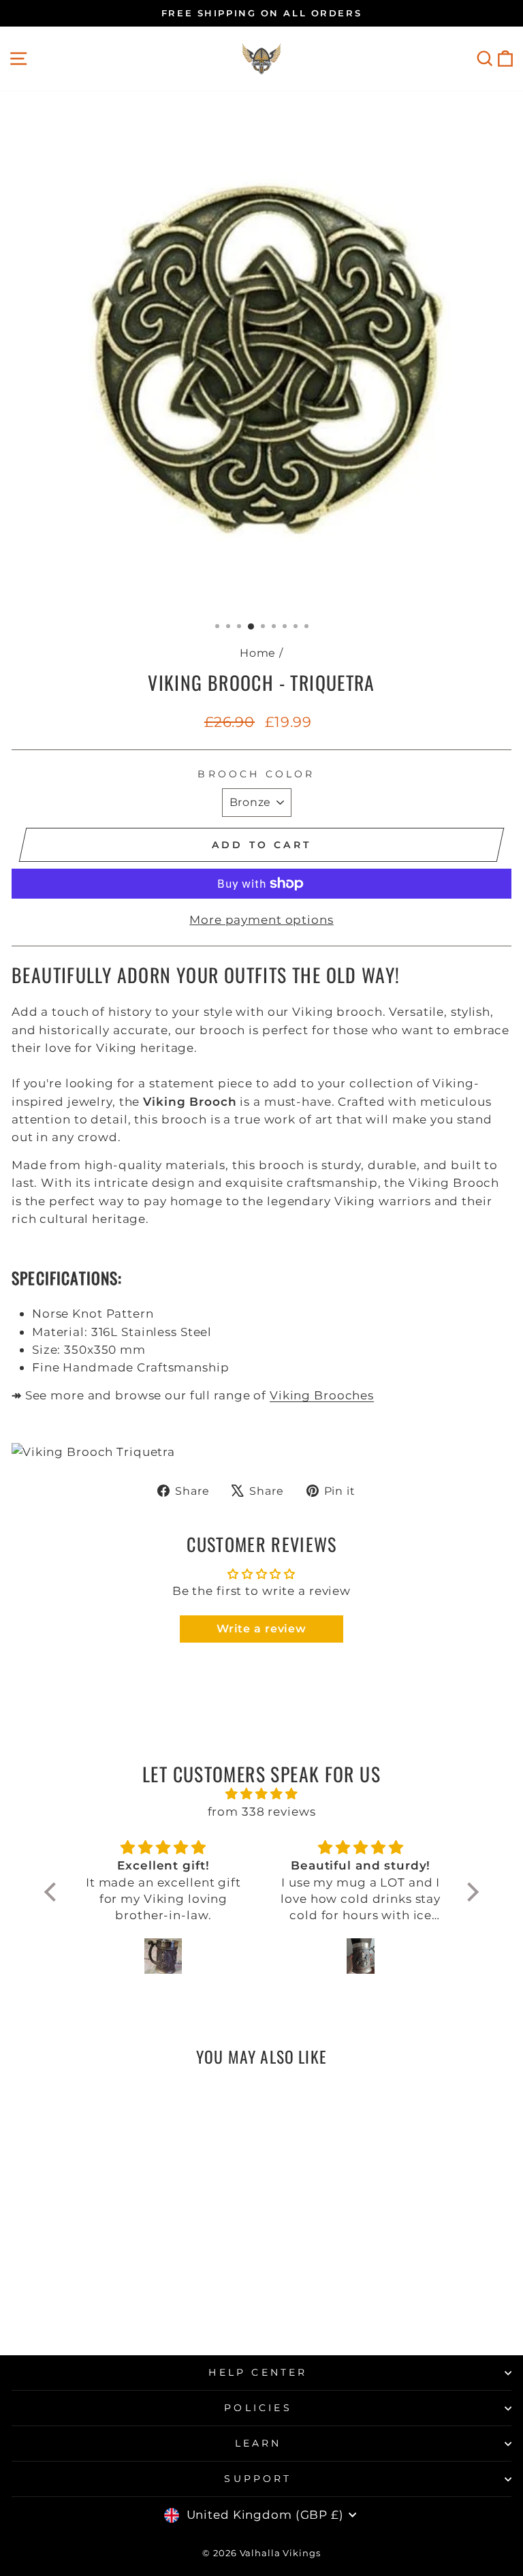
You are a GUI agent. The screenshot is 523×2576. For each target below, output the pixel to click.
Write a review (261, 1629)
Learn (258, 2443)
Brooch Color (256, 774)
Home (258, 653)
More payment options (261, 919)
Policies (258, 2408)
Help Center (258, 2372)
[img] (261, 1794)
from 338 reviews (262, 1811)
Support (258, 2479)
